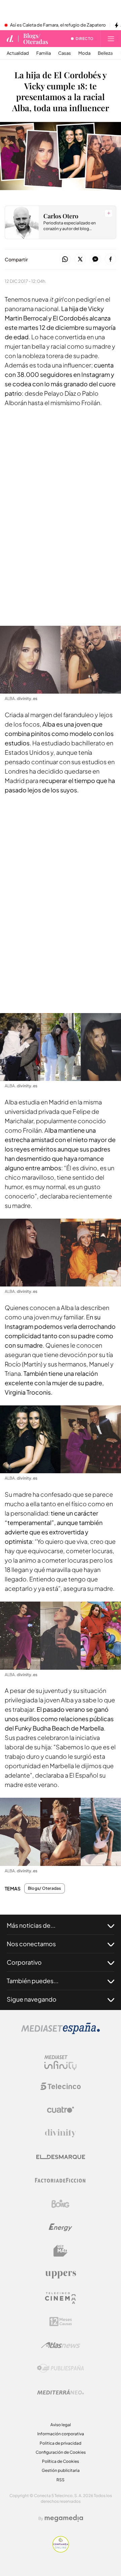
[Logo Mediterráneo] (61, 2392)
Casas (65, 53)
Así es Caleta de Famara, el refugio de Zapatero (58, 25)
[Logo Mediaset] (61, 2032)
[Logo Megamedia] (64, 2518)
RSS (61, 2480)
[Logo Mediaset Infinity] (61, 2063)
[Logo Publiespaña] (61, 2368)
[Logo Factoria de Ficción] (61, 2180)
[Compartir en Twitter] (80, 259)
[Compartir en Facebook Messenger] (95, 259)
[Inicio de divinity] (10, 39)
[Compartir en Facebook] (110, 259)
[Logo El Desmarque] (61, 2157)
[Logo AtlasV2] (61, 2345)
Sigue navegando (32, 1999)
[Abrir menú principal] (111, 39)
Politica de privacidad (61, 2443)
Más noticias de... (31, 1925)
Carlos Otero (61, 216)
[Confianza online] (61, 2551)
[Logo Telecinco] (61, 2086)
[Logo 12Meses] (61, 2322)
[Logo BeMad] (61, 2251)
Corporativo (24, 1962)
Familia (44, 53)
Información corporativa (61, 2434)
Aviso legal (61, 2425)
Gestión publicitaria (61, 2470)
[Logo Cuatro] (61, 2110)
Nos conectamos (31, 1944)
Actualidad (18, 53)
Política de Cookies (61, 2461)
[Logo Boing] (61, 2204)
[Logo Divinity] (61, 2133)
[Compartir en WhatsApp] (65, 259)
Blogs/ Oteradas (36, 39)
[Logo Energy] (61, 2227)
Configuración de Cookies (61, 2452)
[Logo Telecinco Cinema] (61, 2298)
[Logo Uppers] (61, 2274)
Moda (84, 53)
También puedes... (33, 1981)
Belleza (105, 53)
